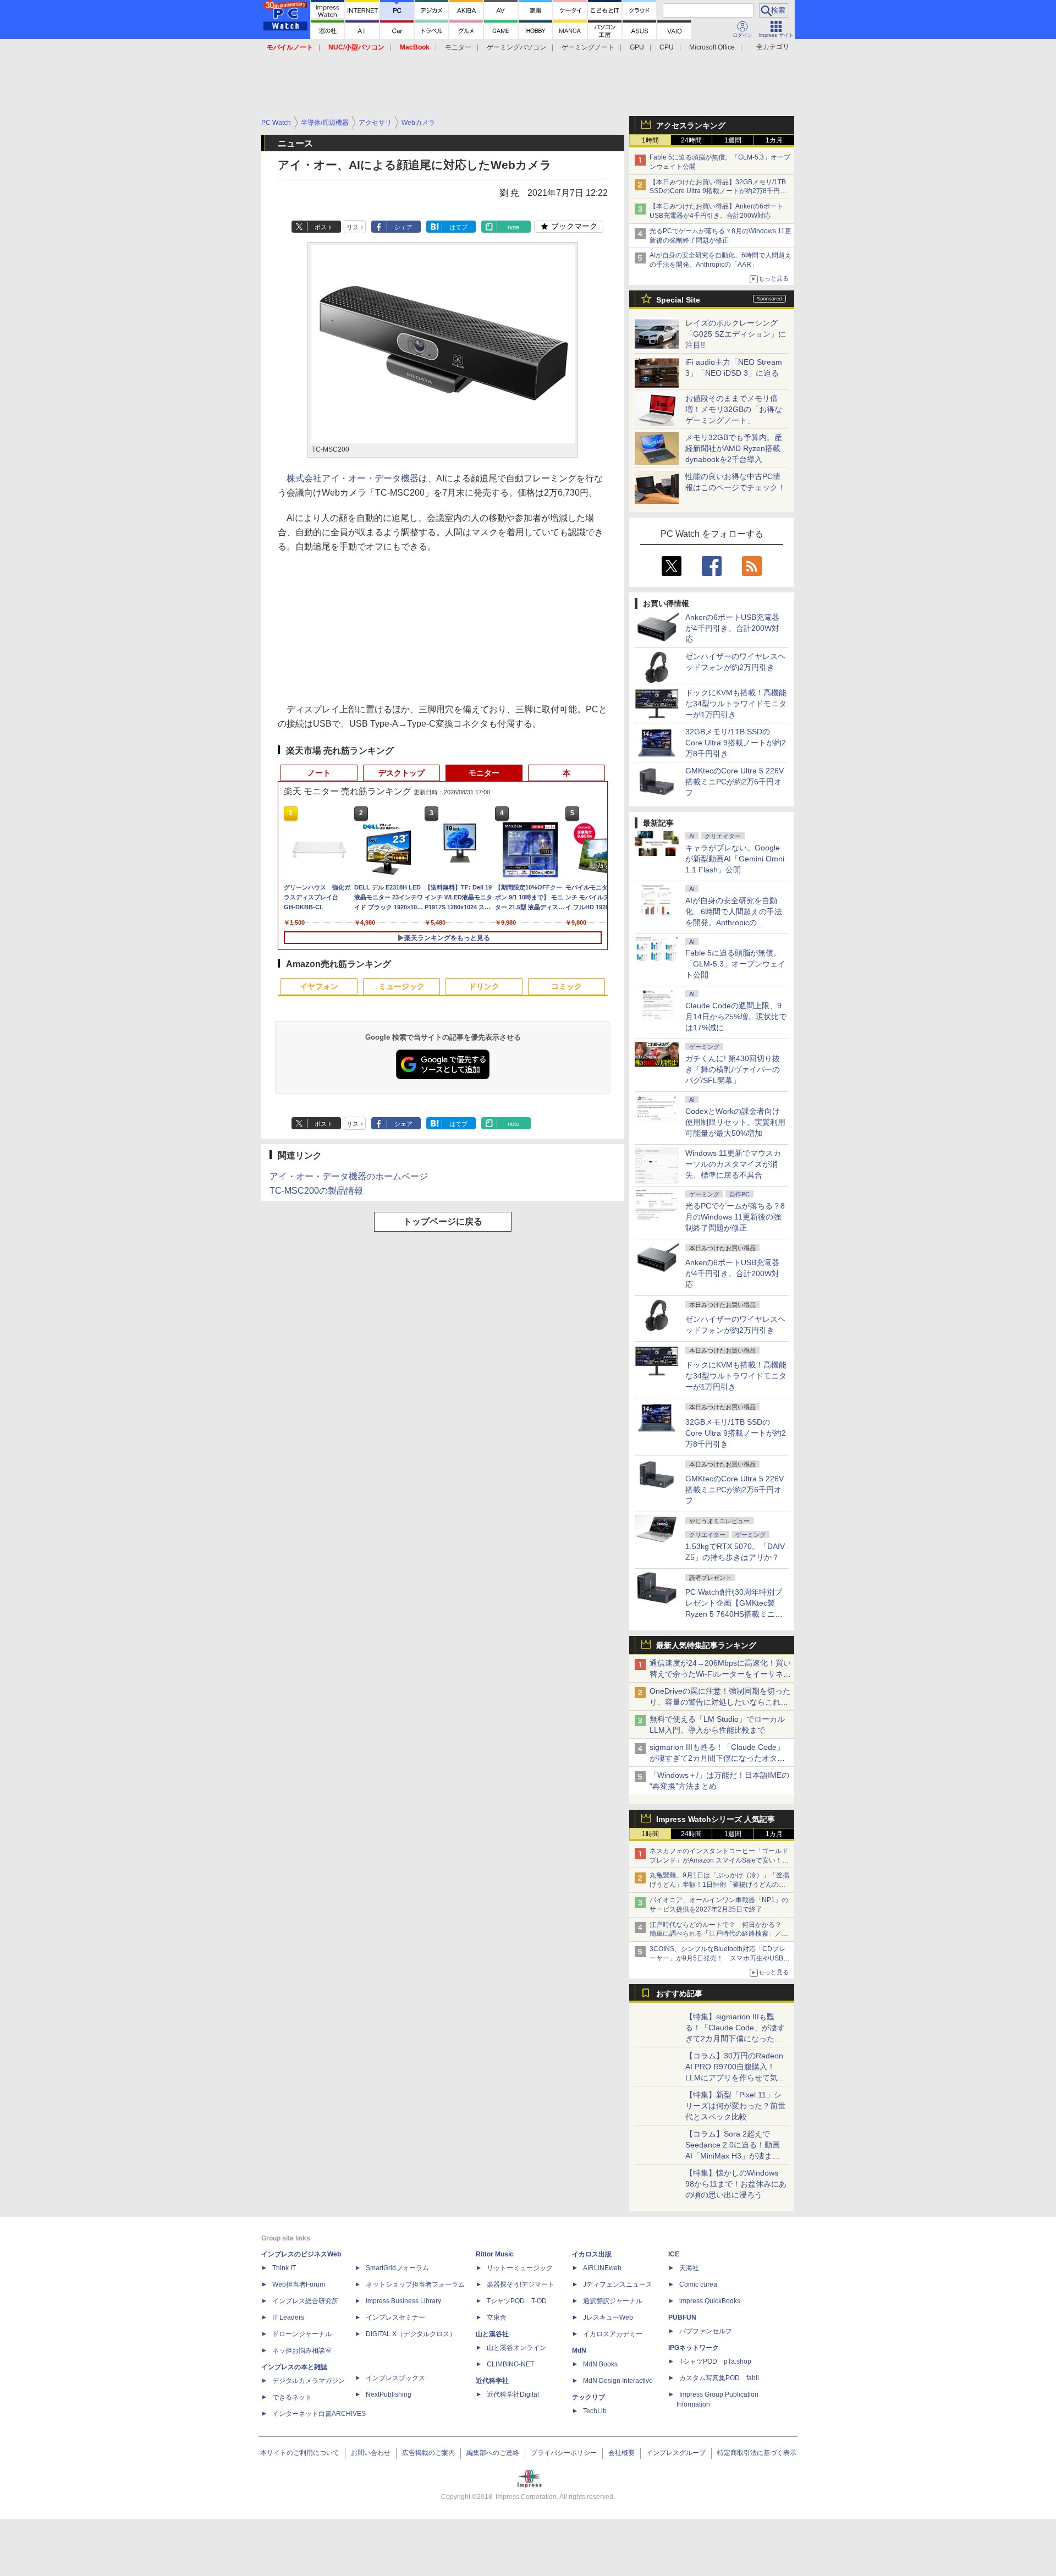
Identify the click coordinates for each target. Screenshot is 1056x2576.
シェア (403, 227)
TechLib (595, 2411)
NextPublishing (389, 2394)
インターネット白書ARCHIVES (319, 2414)
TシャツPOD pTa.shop (715, 2361)
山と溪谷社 (492, 2334)
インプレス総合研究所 (305, 2301)
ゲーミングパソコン (516, 47)
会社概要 (621, 2453)
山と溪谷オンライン (516, 2348)
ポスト (324, 227)
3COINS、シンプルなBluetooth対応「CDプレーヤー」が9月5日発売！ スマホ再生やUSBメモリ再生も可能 (720, 1958)
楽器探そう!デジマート (521, 2284)
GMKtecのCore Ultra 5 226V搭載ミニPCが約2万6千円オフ (735, 782)
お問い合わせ (371, 2453)
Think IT (284, 2268)
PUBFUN (682, 2317)
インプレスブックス (395, 2378)
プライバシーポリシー (564, 2453)
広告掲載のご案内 (428, 2453)
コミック (566, 986)
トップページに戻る (443, 1221)
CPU (667, 47)
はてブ (458, 227)
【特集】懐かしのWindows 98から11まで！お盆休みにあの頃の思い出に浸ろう (736, 2184)
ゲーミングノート (588, 47)
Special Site (678, 300)
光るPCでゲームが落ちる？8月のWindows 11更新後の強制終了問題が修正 (735, 1217)
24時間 (691, 140)
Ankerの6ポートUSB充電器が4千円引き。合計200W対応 (732, 628)
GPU (637, 47)
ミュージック (402, 986)
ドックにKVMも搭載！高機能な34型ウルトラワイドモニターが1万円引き (736, 704)
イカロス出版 (592, 2254)
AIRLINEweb (602, 2268)
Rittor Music (495, 2254)
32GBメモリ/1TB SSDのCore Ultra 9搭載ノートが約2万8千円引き (736, 743)
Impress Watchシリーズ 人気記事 (716, 1819)
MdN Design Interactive (618, 2381)
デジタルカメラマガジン (309, 2381)
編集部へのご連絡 (493, 2453)
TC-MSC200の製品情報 (316, 1191)
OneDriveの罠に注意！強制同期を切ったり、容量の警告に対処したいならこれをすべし (720, 1702)
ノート (319, 773)
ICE (674, 2254)
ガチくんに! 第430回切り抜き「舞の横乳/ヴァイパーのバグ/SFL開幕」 (733, 1069)
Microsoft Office (712, 47)
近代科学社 (492, 2381)
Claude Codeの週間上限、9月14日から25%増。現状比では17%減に (736, 1017)
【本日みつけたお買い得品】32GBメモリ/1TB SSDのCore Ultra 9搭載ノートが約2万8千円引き (718, 191)
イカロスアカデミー (613, 2334)
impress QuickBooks (710, 2301)
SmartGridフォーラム (397, 2268)
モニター (458, 47)
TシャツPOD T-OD (517, 2301)
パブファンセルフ (706, 2331)
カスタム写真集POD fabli (719, 2378)
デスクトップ (402, 773)
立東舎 (497, 2317)
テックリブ (588, 2397)
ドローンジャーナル (302, 2334)
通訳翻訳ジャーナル (613, 2301)
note (513, 227)
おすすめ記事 (679, 1993)
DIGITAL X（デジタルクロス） (411, 2334)
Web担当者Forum (299, 2284)
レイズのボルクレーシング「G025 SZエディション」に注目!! (736, 334)
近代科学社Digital (513, 2394)
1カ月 (774, 140)
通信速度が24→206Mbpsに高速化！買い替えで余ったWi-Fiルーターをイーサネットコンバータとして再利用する (720, 1674)
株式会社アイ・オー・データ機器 (353, 478)
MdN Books (600, 2364)
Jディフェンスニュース (618, 2284)
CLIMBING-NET (510, 2364)
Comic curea (698, 2284)
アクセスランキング (691, 125)
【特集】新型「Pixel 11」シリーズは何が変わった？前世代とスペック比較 (735, 2106)
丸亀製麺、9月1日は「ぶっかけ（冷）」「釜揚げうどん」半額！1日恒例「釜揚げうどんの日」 (719, 1885)
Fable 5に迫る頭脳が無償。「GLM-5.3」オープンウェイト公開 (735, 964)
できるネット (292, 2397)
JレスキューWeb (608, 2317)
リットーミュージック (520, 2268)
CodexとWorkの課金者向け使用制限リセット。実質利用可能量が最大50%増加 (735, 1122)
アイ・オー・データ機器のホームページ (349, 1176)
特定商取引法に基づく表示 (757, 2453)
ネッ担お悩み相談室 (302, 2350)
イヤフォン (319, 986)
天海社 (689, 2268)
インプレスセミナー (395, 2317)
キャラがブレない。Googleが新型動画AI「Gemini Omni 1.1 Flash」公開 (735, 859)
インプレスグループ (676, 2453)
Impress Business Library (403, 2301)
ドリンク (484, 986)
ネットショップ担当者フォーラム (415, 2284)
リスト (356, 227)
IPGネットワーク (694, 2348)
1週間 (733, 140)
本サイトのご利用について (300, 2453)
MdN (579, 2350)
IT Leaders (288, 2317)
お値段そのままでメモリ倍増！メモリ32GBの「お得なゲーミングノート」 (734, 409)
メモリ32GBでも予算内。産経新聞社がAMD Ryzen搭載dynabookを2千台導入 (734, 448)
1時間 (650, 140)
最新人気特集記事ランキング (706, 1645)
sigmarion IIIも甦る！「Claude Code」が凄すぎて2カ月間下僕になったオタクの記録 (717, 1758)
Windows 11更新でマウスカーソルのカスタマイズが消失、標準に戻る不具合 (733, 1164)
